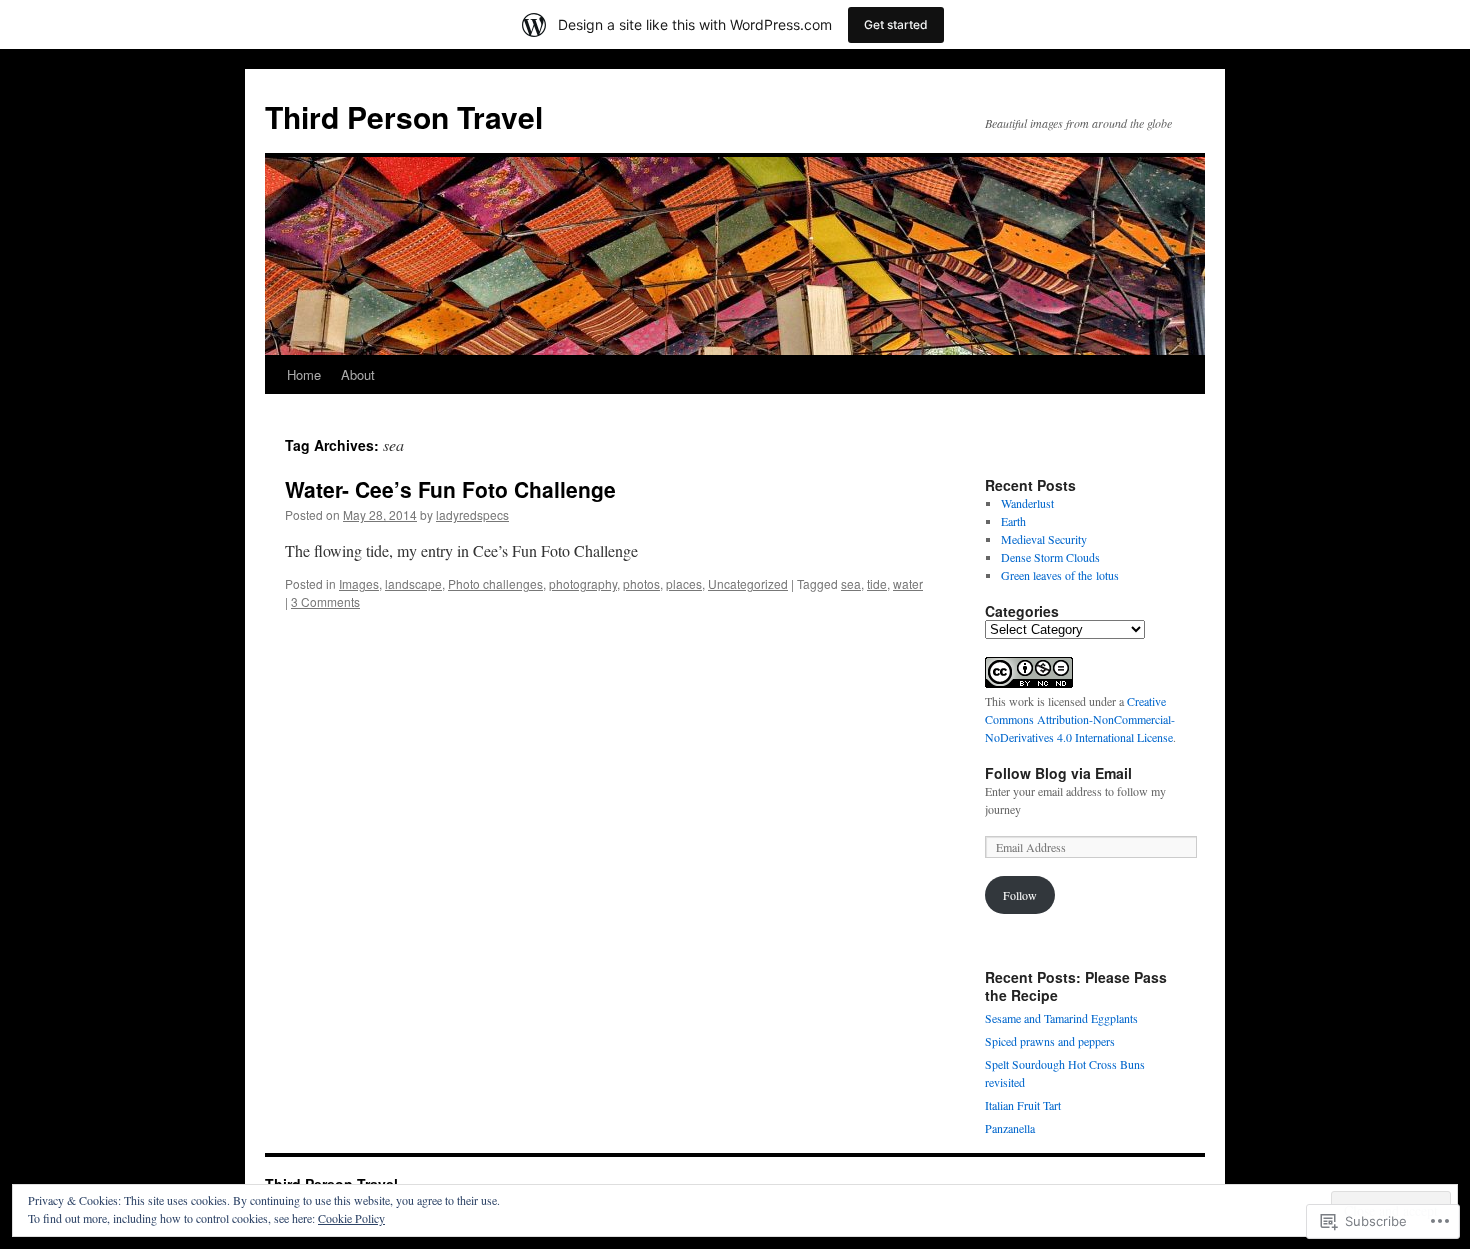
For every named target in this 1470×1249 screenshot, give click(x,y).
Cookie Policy (351, 1218)
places (684, 583)
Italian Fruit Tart (1023, 1105)
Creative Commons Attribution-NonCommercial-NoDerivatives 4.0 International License (1080, 719)
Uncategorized (748, 583)
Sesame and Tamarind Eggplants (1061, 1018)
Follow (1020, 895)
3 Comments (325, 601)
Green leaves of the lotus (1060, 575)
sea (851, 583)
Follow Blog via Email (1058, 773)
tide (877, 583)
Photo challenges (495, 583)
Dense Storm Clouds (1050, 557)
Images (359, 583)
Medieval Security (1044, 539)
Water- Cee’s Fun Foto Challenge (450, 489)
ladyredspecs (472, 514)
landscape (413, 583)
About (358, 374)
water (908, 583)
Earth (1013, 521)
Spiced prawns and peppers (1050, 1041)
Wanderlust (1027, 503)
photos (641, 583)
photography (583, 583)
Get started (896, 24)
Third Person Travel (404, 116)
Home (304, 374)
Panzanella (1010, 1128)
